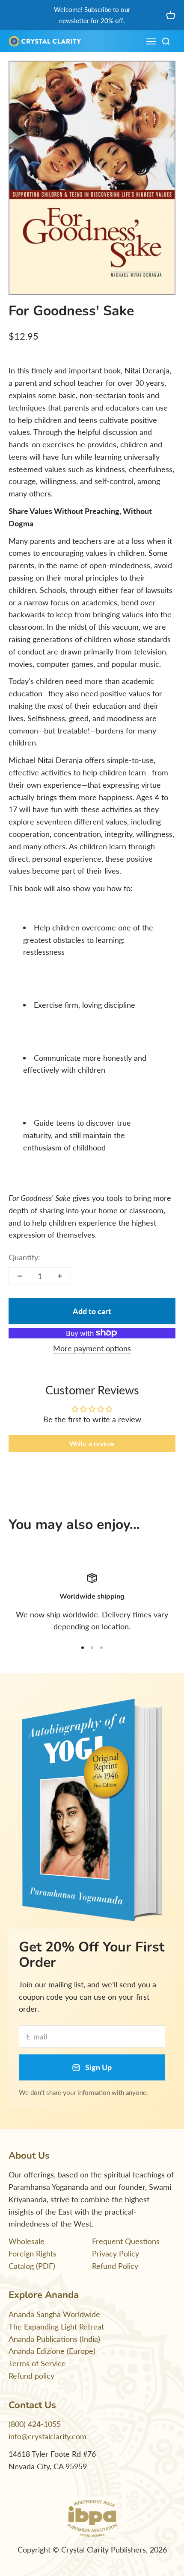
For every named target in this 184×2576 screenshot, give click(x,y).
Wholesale (27, 2241)
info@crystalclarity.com (47, 2436)
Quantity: (24, 1257)
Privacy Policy (116, 2253)
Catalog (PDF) (32, 2266)
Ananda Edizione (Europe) (52, 2351)
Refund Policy (115, 2266)
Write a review (92, 1443)
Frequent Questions (126, 2241)
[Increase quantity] (60, 1276)
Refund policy (31, 2376)
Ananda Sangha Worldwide (54, 2314)
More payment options (92, 1348)
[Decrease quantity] (20, 1276)
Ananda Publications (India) (54, 2339)
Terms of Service (37, 2363)
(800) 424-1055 (35, 2424)
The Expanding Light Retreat (56, 2327)
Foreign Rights (33, 2253)
